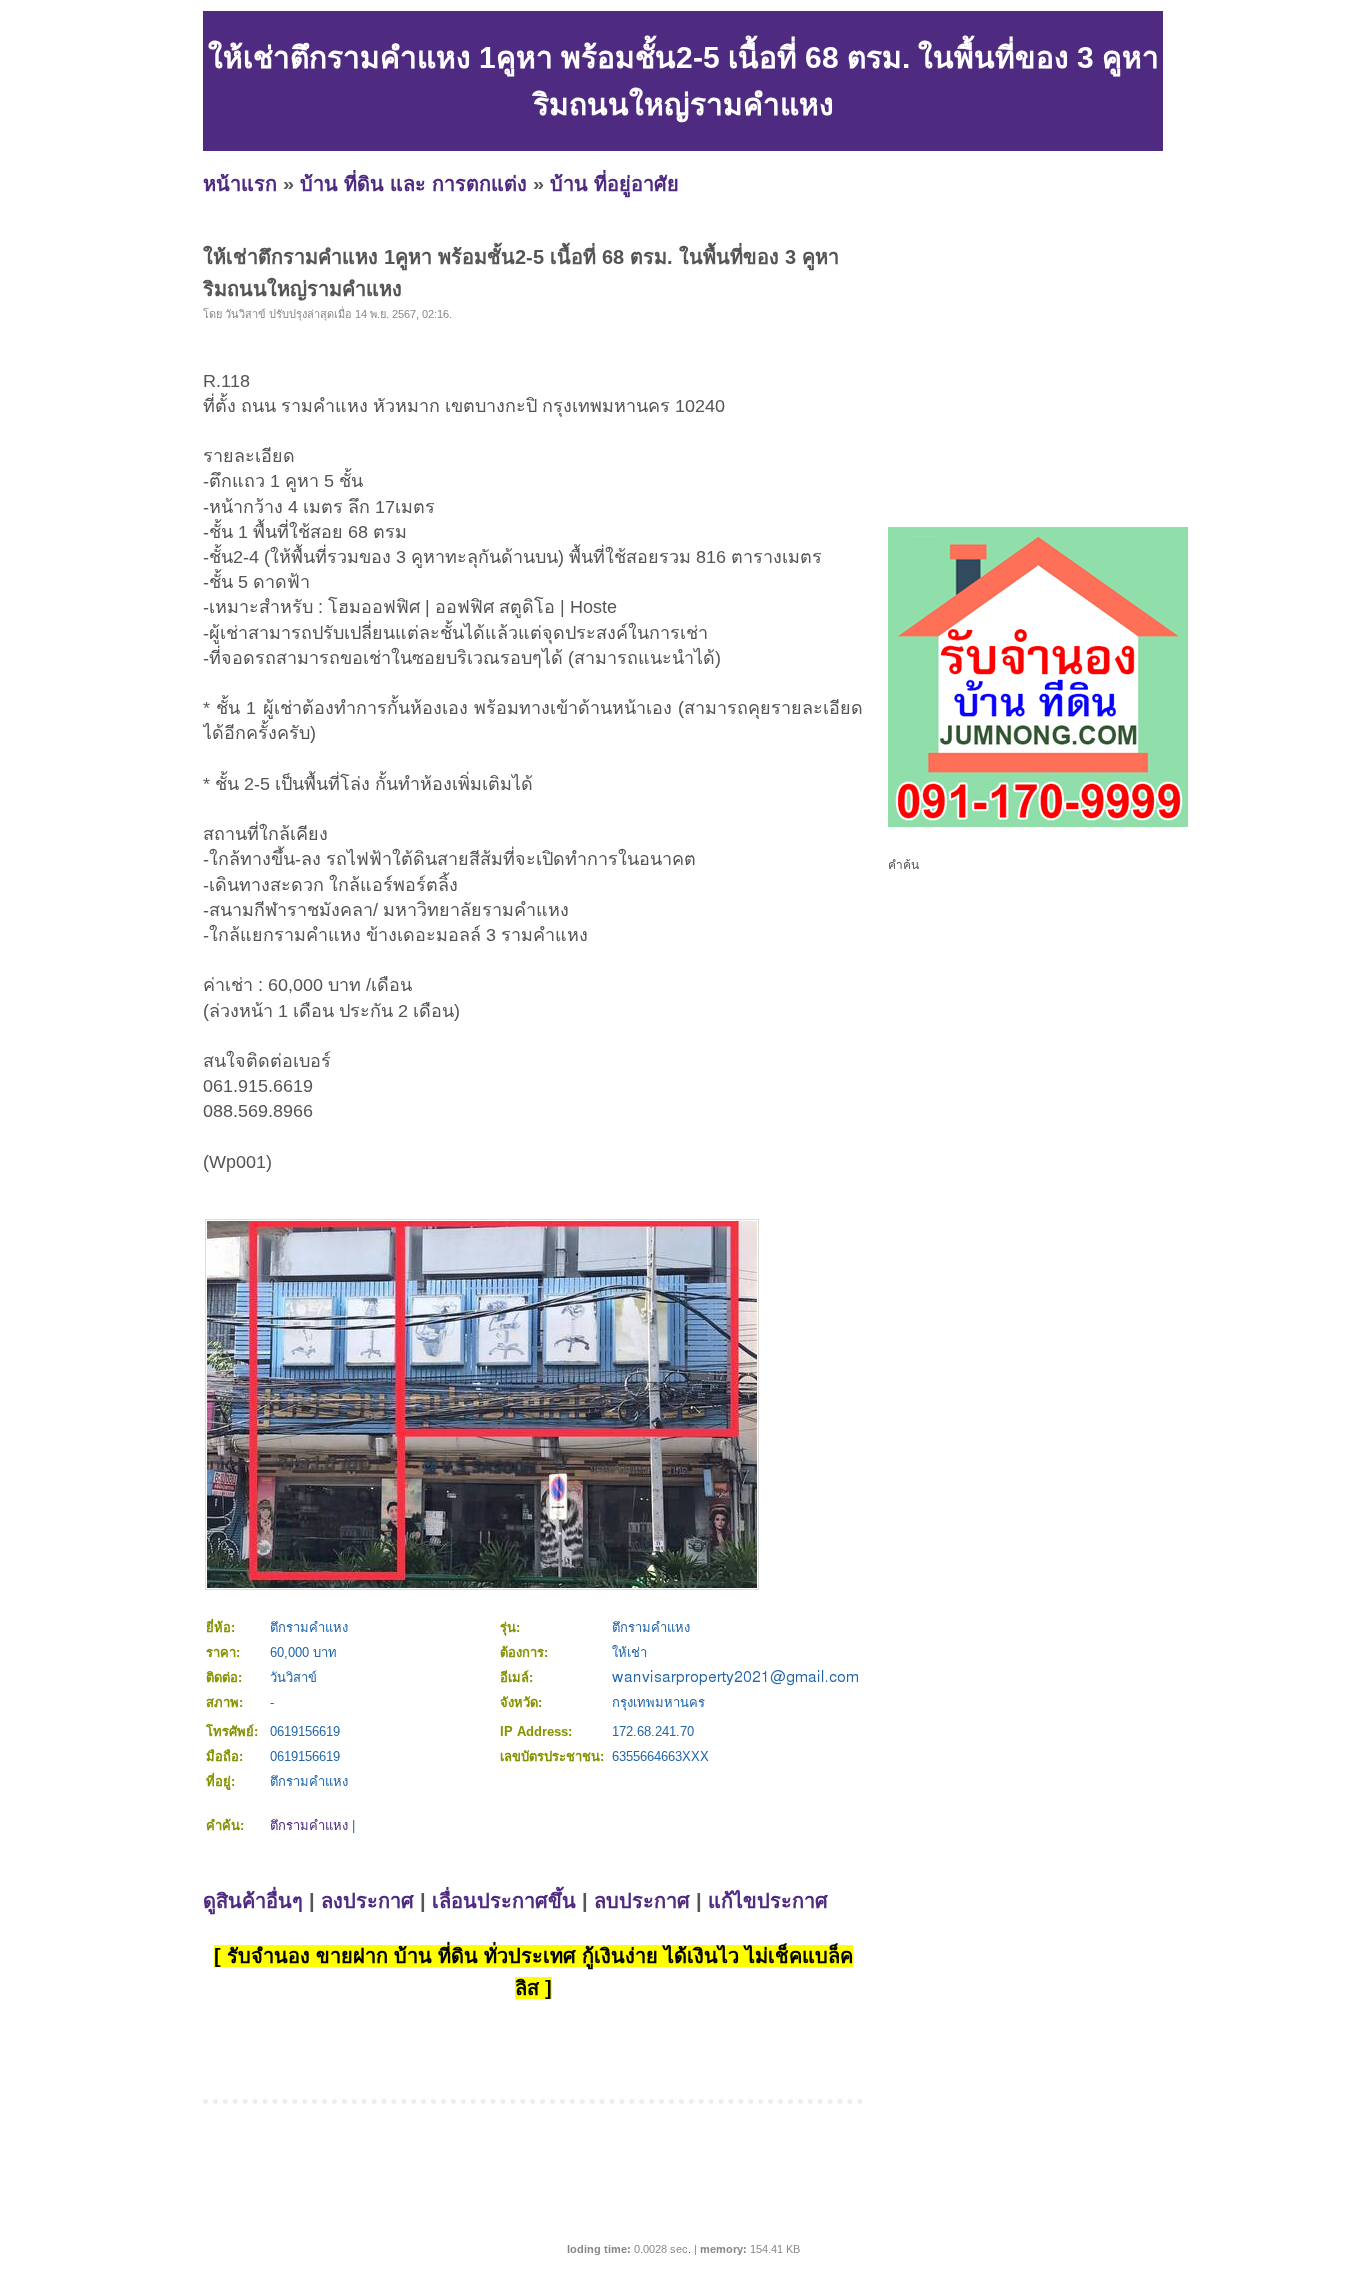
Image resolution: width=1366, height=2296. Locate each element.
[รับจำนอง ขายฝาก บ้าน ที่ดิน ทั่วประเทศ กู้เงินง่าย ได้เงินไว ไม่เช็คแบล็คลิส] (1038, 823)
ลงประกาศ (367, 1901)
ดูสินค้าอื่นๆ (253, 1901)
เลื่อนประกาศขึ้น (504, 1901)
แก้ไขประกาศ (768, 1901)
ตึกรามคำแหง (309, 1825)
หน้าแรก (240, 184)
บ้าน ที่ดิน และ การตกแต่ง (413, 184)
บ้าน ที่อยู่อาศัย (614, 184)
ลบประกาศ (642, 1901)
